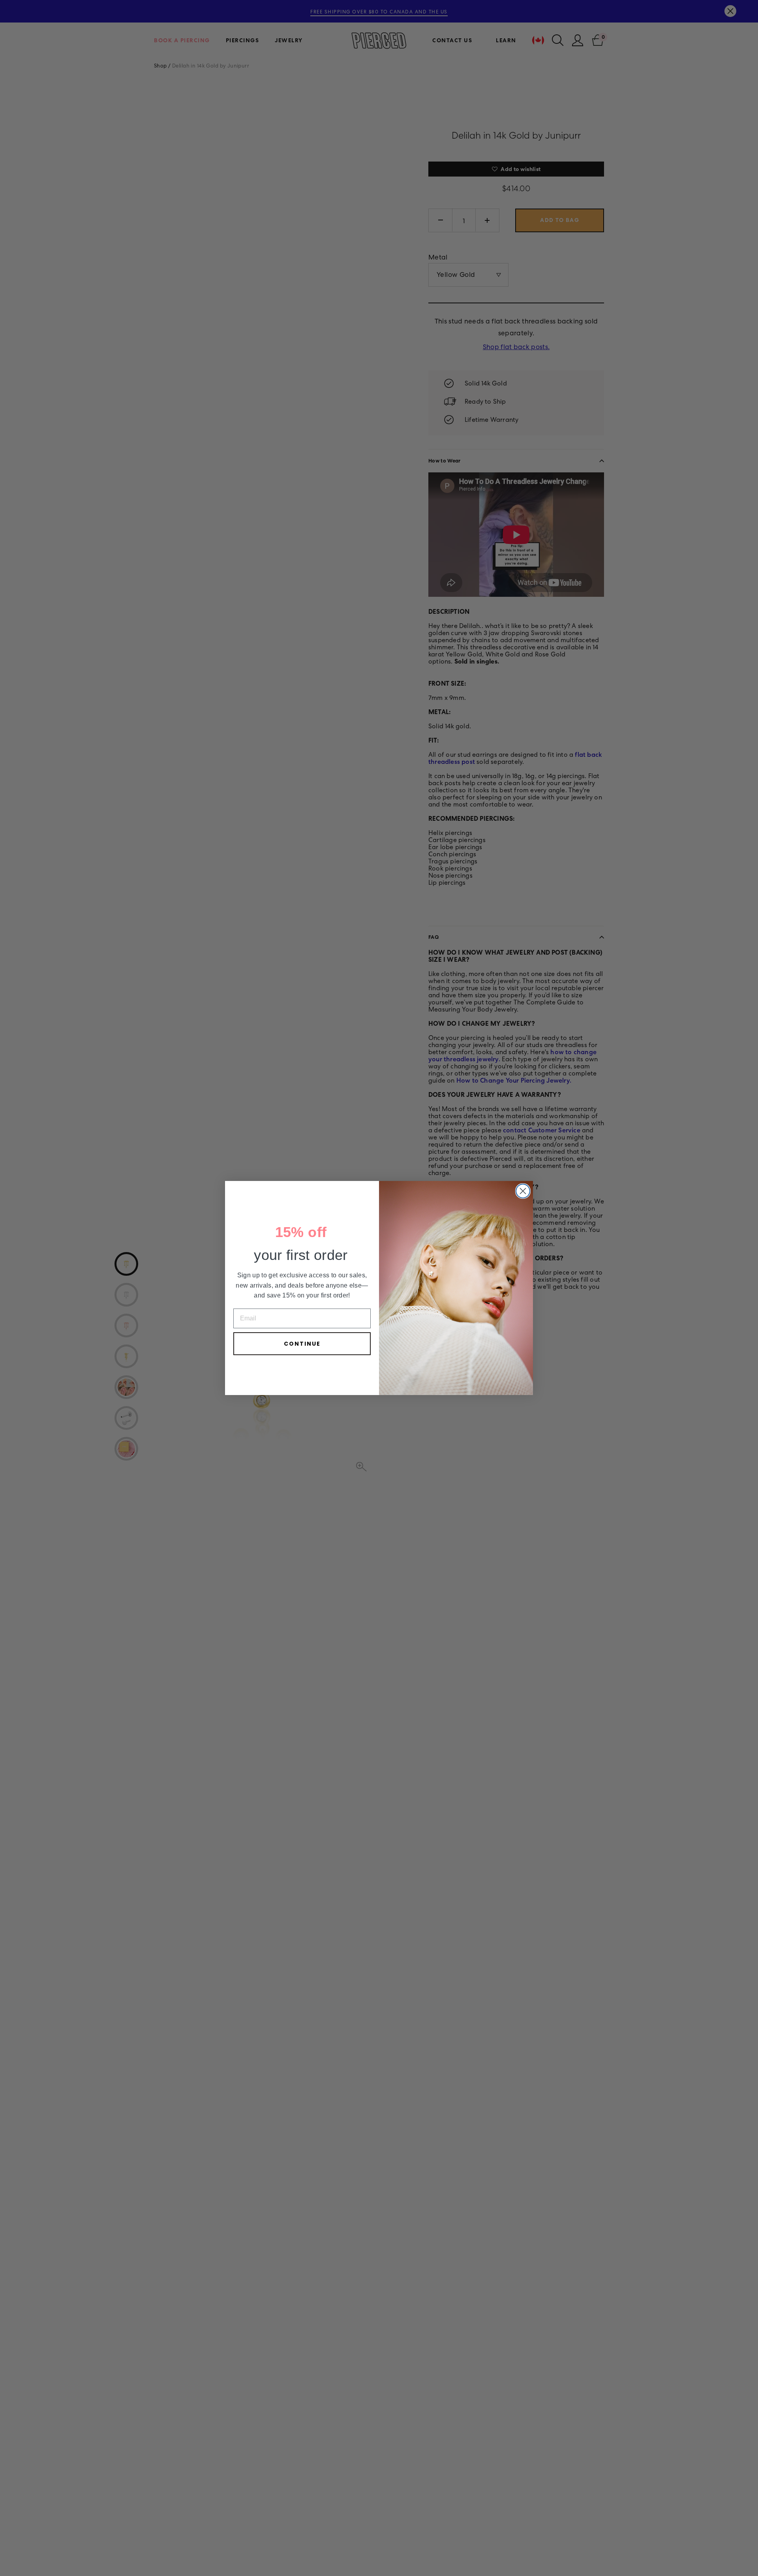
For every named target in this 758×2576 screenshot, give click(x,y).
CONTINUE (302, 1344)
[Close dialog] (523, 1191)
